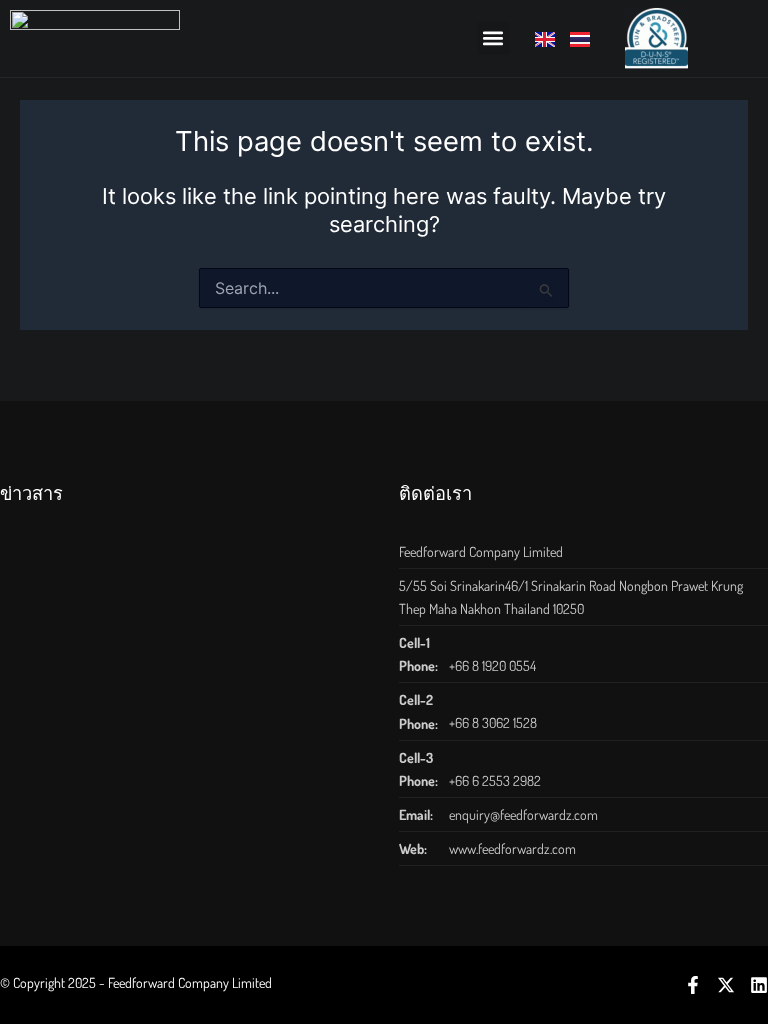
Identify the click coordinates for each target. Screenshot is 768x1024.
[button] (493, 38)
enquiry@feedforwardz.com (523, 814)
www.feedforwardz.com (512, 848)
